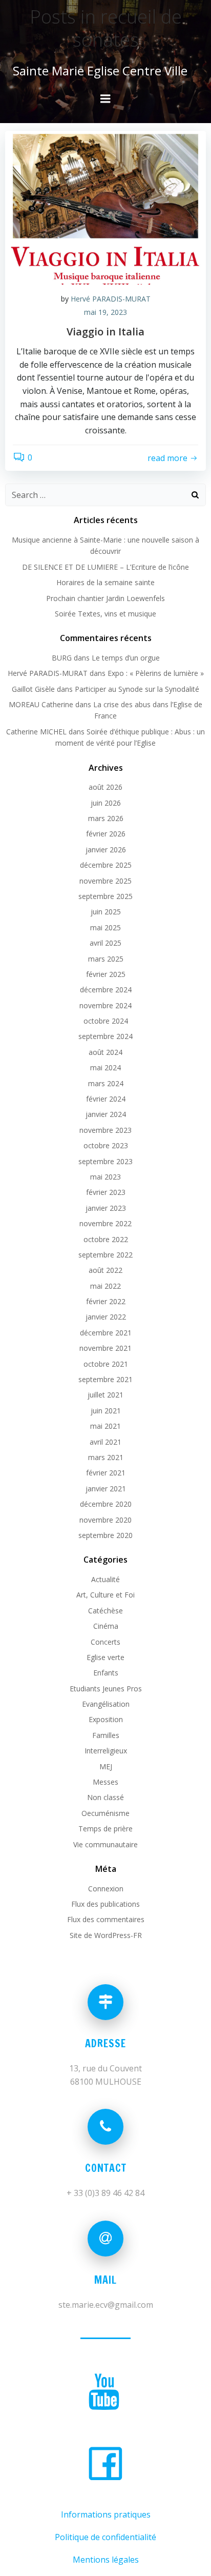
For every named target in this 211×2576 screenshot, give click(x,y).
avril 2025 (105, 943)
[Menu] (105, 99)
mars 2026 (106, 818)
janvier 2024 (106, 1114)
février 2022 (106, 1301)
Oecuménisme (105, 1813)
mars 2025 (106, 959)
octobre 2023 (106, 1145)
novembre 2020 (105, 1520)
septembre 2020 (105, 1535)
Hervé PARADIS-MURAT (111, 299)
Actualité (105, 1579)
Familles (106, 1735)
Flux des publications (105, 1904)
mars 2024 (106, 1083)
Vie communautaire (105, 1844)
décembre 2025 (106, 865)
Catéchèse (105, 1611)
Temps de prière (105, 1829)
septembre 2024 (105, 1036)
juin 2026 (106, 803)
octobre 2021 (106, 1364)
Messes (105, 1782)
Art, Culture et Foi (105, 1595)
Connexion (106, 1889)
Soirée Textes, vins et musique (105, 614)
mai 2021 (105, 1426)
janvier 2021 (106, 1489)
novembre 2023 (105, 1130)
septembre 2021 (105, 1379)
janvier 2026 (106, 850)
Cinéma (106, 1626)
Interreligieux (106, 1751)
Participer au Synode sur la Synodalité (137, 689)
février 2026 (106, 834)
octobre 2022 (106, 1239)
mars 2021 (106, 1457)
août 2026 (105, 787)
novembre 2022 (105, 1223)
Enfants (106, 1673)
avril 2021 (105, 1442)
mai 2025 (105, 927)
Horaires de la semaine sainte (105, 582)
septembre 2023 (105, 1161)
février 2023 (106, 1192)
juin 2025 (106, 912)
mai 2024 (105, 1067)
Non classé (105, 1797)
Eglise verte (105, 1657)
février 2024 (106, 1099)
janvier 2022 (106, 1317)
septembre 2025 (105, 896)
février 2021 (106, 1473)
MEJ (106, 1766)
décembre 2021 (106, 1333)
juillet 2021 (105, 1395)
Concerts (105, 1642)
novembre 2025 (105, 881)
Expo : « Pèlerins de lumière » (156, 673)
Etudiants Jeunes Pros (106, 1689)
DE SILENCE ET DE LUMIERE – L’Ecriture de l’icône (105, 567)
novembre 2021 (105, 1348)
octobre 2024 (106, 1021)
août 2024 (105, 1052)
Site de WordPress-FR (106, 1935)
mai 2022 (105, 1286)
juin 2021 (106, 1411)
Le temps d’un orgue (126, 658)
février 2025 (106, 974)
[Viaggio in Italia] (105, 207)
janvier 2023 (106, 1208)
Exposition (106, 1719)
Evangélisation (106, 1704)
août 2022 (105, 1270)
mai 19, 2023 (105, 312)
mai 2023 (105, 1177)
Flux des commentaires (106, 1919)
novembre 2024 (105, 1005)
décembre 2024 (106, 990)
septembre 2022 (105, 1255)
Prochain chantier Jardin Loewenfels (105, 598)
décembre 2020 (106, 1504)
